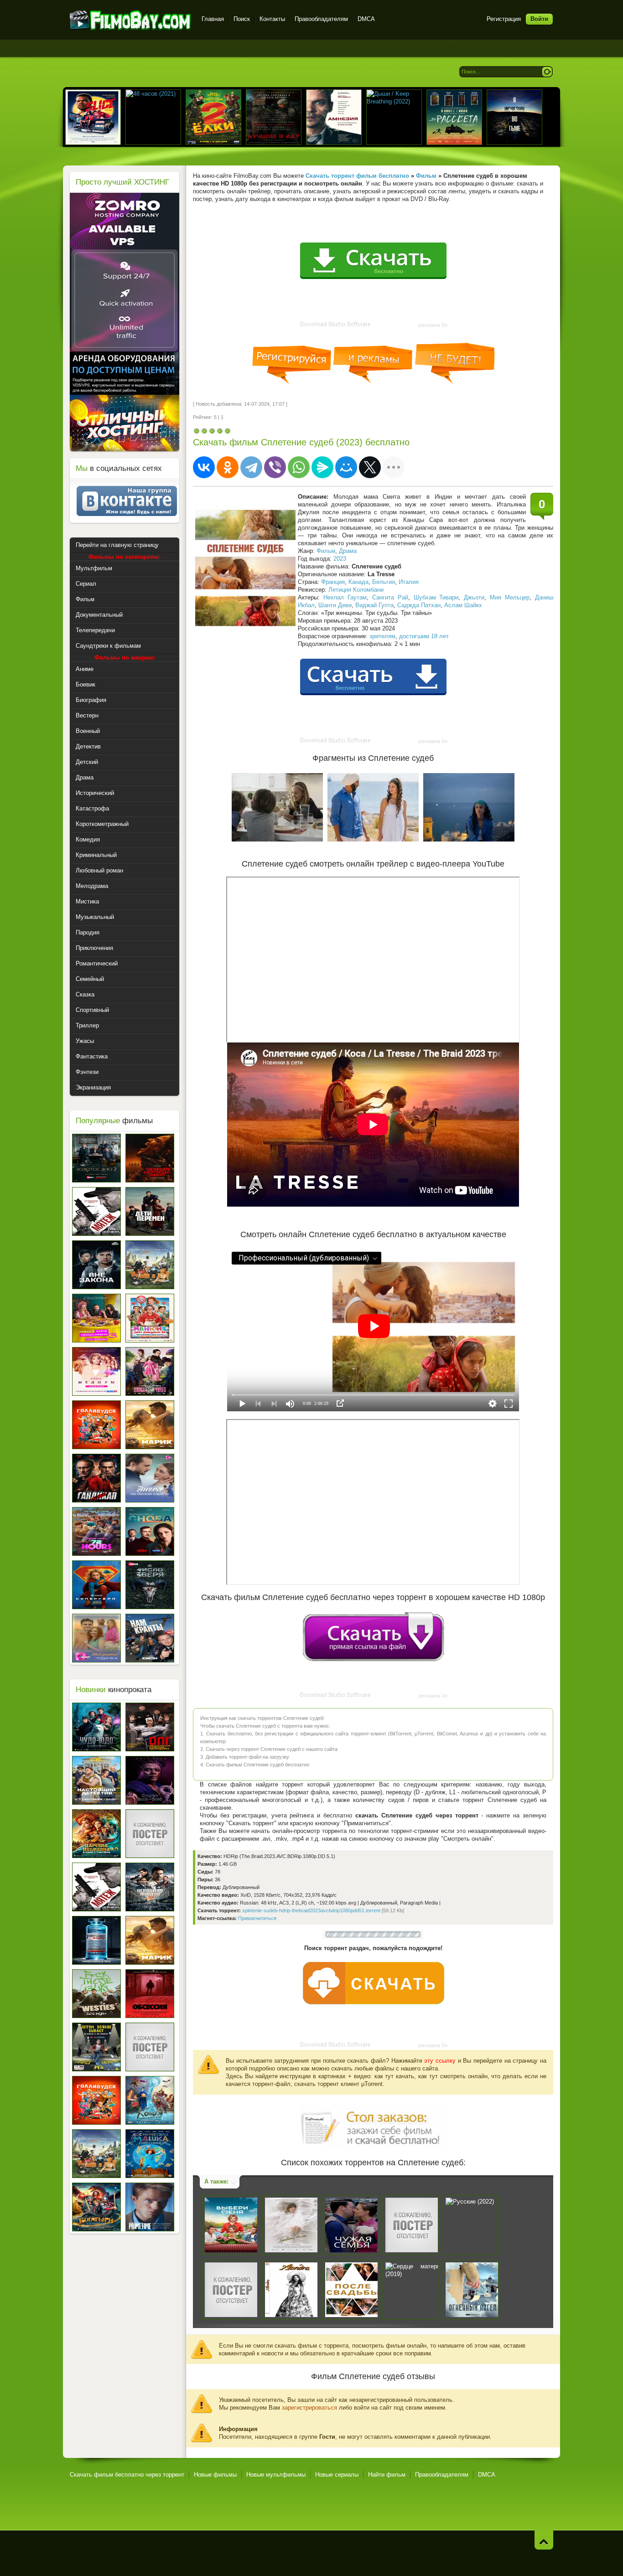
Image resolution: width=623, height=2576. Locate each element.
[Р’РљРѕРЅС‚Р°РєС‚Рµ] (204, 467)
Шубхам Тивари (436, 597)
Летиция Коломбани (356, 590)
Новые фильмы (215, 2475)
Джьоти (474, 597)
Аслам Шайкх (463, 605)
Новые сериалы (337, 2475)
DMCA (366, 19)
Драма (348, 551)
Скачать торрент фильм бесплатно (357, 176)
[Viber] (275, 467)
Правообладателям (321, 19)
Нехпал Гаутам (345, 597)
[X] (370, 467)
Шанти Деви (335, 605)
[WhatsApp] (299, 467)
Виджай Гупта (374, 605)
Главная (213, 19)
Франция (333, 582)
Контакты (272, 19)
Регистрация (504, 19)
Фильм (326, 551)
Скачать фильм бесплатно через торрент (127, 2475)
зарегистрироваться (309, 2408)
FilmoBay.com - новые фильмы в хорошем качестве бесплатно (130, 20)
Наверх (544, 2540)
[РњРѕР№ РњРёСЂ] (346, 467)
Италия (409, 582)
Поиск (242, 19)
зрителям (382, 636)
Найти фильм (387, 2475)
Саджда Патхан (419, 605)
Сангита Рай (390, 597)
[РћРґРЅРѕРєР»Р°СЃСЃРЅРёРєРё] (228, 467)
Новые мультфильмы (276, 2475)
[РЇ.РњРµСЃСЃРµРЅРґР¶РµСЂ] (322, 467)
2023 (340, 559)
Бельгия (384, 582)
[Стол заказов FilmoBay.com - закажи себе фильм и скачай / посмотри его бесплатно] (373, 2124)
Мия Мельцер (510, 597)
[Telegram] (251, 467)
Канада (358, 582)
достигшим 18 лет (424, 636)
